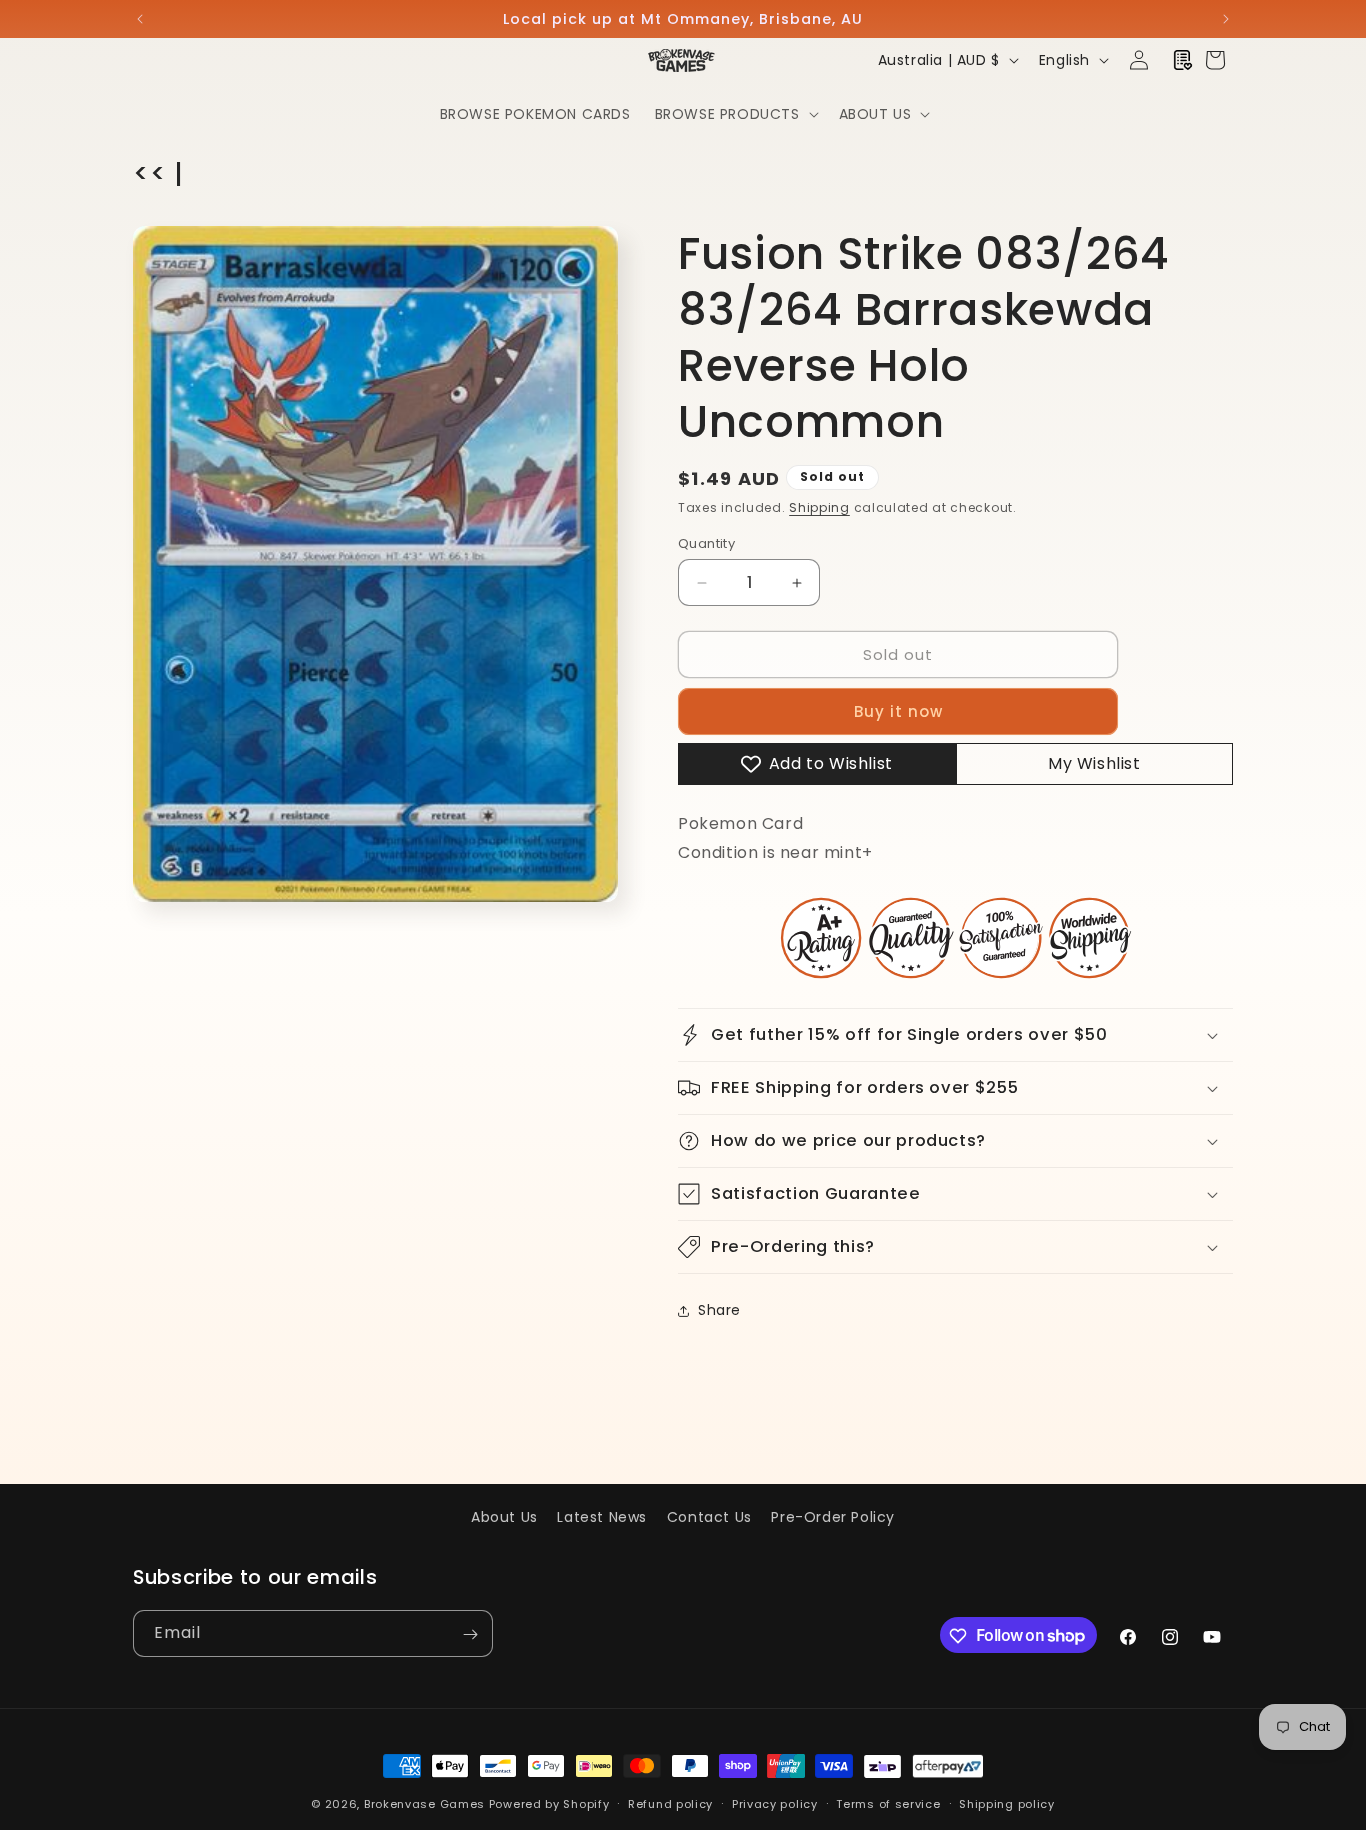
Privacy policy (775, 1803)
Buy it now (898, 711)
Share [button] (719, 1310)
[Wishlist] (1183, 60)
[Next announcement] (1226, 19)
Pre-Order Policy (833, 1517)
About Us (504, 1517)
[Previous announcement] (140, 19)
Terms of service (888, 1803)
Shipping (819, 507)
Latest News (602, 1517)
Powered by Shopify (549, 1804)
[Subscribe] (470, 1634)
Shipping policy (1007, 1803)
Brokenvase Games (424, 1804)
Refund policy (670, 1803)
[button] (735, 114)
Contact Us (709, 1517)
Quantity (706, 543)
